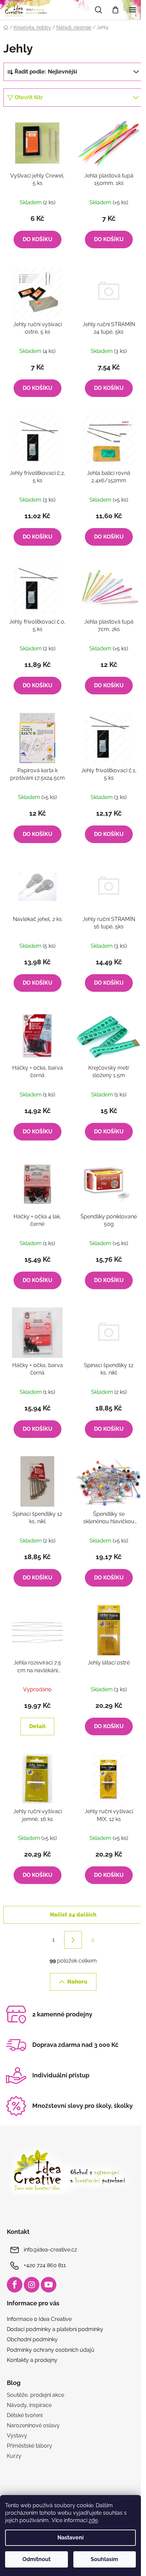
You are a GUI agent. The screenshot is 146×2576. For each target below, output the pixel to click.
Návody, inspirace (29, 2405)
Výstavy (17, 2436)
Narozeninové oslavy (33, 2425)
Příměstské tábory (30, 2446)
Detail (38, 1726)
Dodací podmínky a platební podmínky (55, 2329)
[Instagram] (32, 2285)
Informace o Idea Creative (39, 2319)
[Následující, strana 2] (73, 1940)
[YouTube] (49, 2285)
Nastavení (70, 2538)
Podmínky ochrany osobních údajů (51, 2350)
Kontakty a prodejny (32, 2360)
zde (93, 2520)
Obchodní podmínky (32, 2339)
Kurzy (14, 2456)
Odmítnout (36, 2559)
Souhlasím (104, 2559)
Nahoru (77, 1982)
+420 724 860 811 (45, 2265)
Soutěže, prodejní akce (35, 2395)
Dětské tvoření (25, 2415)
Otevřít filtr (29, 97)
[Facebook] (15, 2285)
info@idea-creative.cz (50, 2250)
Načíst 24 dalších (73, 1915)
